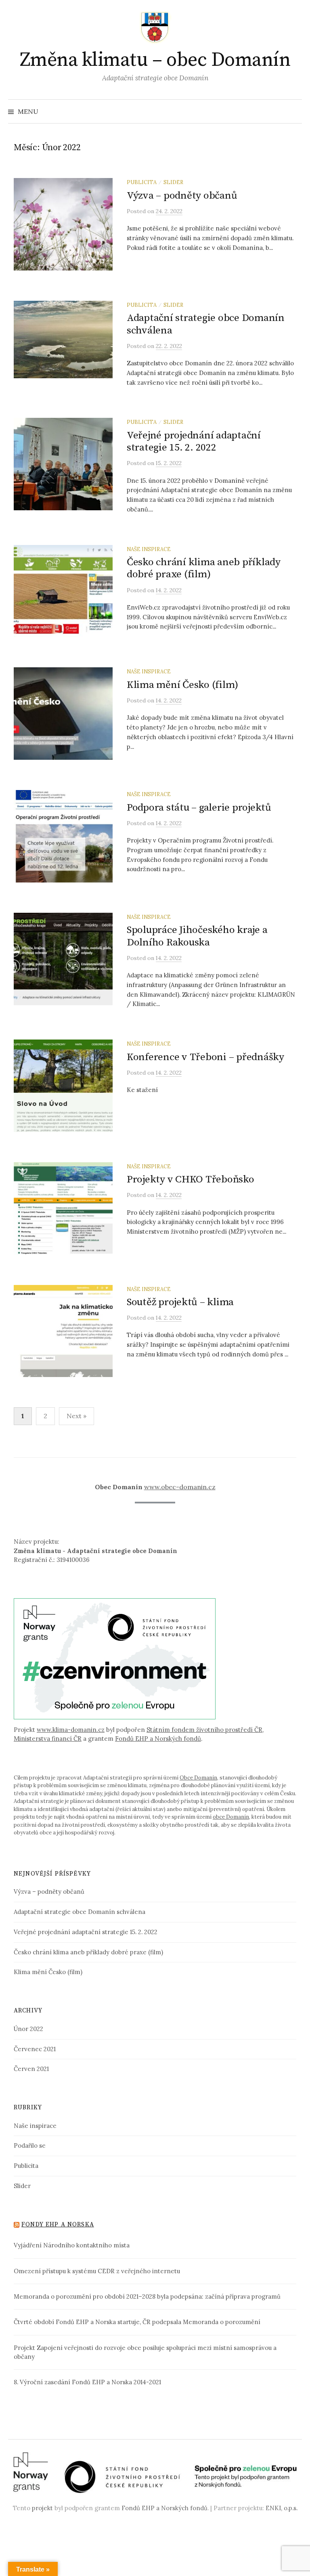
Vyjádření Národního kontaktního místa (72, 2245)
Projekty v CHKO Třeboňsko (191, 1179)
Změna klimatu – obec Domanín (155, 60)
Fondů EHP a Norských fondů (158, 1739)
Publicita (142, 182)
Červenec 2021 (35, 2049)
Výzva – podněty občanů (182, 196)
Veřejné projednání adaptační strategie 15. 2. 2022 (194, 441)
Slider (173, 182)
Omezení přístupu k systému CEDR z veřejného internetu (97, 2271)
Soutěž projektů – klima (180, 1302)
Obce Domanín (198, 1778)
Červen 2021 (31, 2069)
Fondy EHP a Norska (58, 2225)
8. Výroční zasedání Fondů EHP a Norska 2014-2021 (87, 2382)
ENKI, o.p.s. (282, 2508)
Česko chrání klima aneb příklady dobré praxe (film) (204, 568)
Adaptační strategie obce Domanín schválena (206, 324)
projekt (42, 2508)
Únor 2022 (28, 2029)
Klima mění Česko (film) (182, 685)
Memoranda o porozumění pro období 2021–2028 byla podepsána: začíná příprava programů (147, 2296)
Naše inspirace (149, 549)
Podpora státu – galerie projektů (199, 808)
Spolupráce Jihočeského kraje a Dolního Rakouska (197, 936)
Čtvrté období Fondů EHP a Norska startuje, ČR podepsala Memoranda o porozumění (137, 2322)
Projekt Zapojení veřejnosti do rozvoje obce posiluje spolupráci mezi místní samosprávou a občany (145, 2352)
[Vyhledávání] (295, 111)
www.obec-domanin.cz (180, 1487)
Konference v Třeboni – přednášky (205, 1057)
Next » (76, 1416)
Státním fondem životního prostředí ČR (204, 1730)
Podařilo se (30, 2145)
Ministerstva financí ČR (48, 1739)
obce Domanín (231, 1817)
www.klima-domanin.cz (71, 1730)
